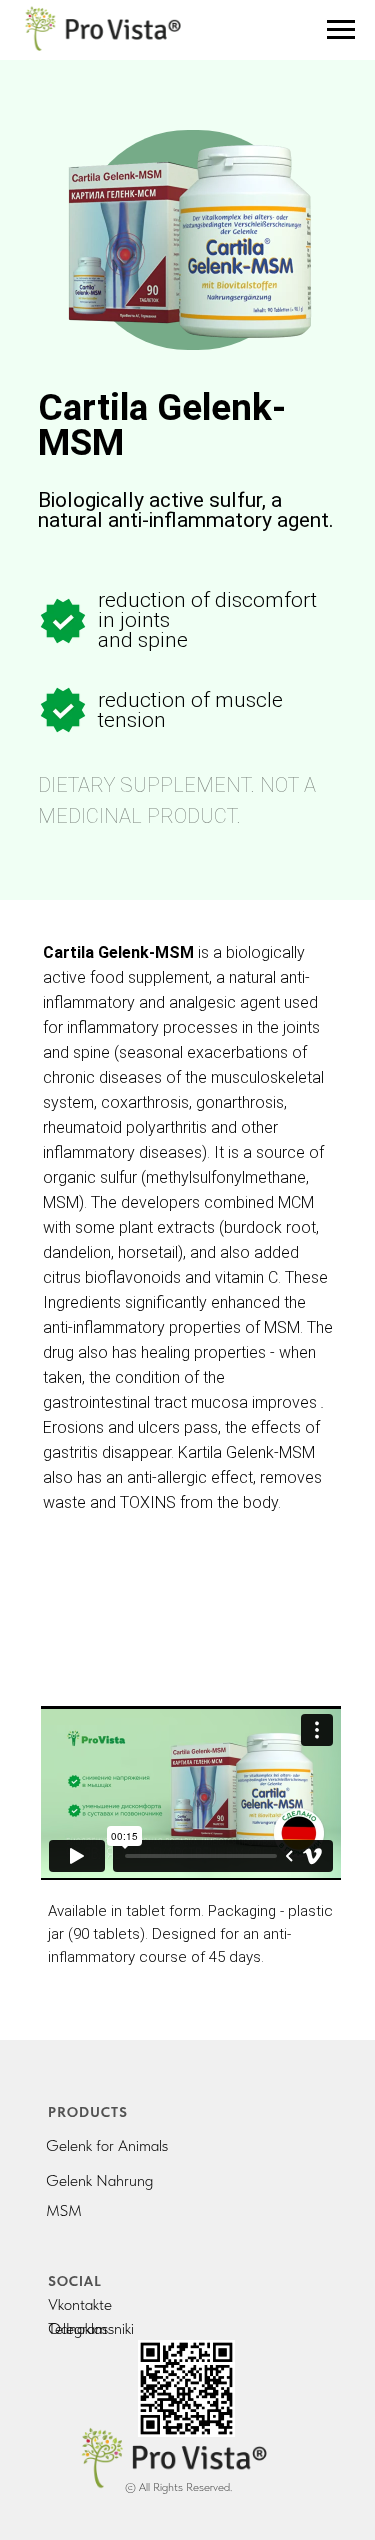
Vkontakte (80, 2304)
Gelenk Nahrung (99, 2180)
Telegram (77, 2328)
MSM (64, 2210)
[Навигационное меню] (341, 30)
